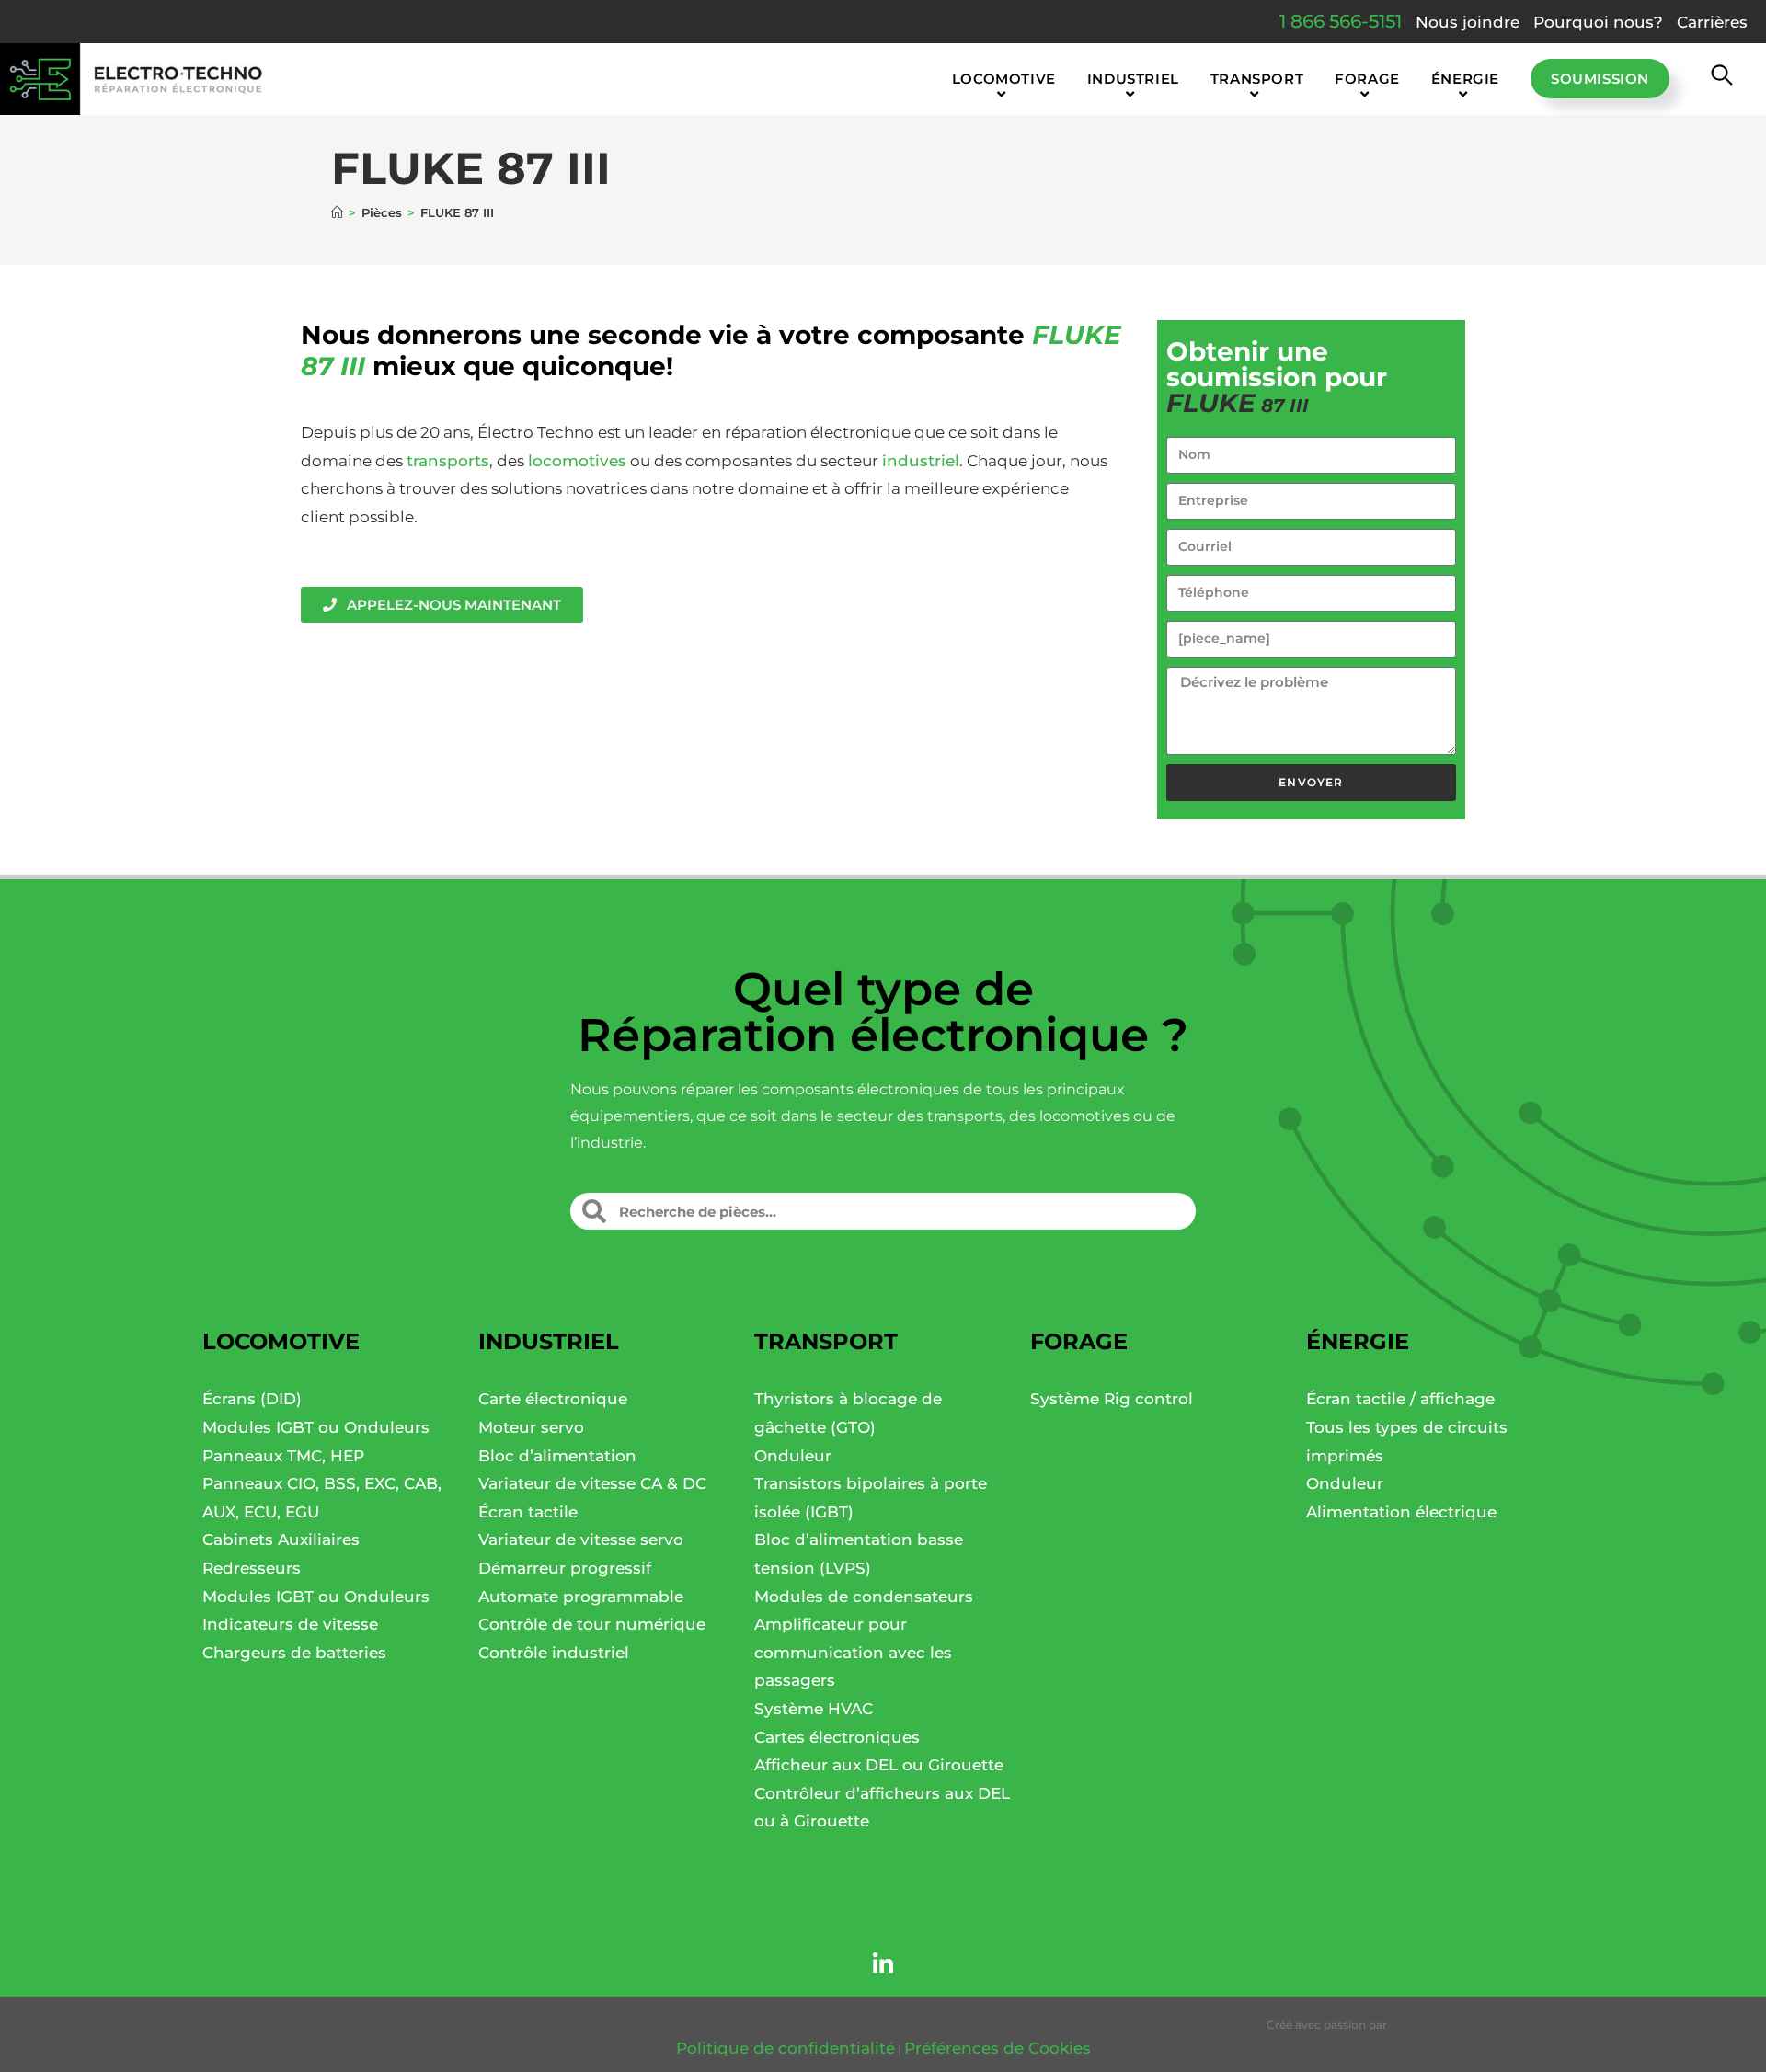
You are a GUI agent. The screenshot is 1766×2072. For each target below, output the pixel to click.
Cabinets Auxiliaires (281, 1540)
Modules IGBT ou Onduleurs (316, 1427)
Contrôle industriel (554, 1653)
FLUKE (1077, 335)
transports (448, 461)
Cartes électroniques (837, 1737)
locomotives (577, 461)
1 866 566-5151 (1341, 21)
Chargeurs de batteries (294, 1653)
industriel (921, 461)
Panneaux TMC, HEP (283, 1456)
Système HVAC (814, 1709)
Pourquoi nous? (1598, 22)
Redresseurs (252, 1568)
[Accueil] (337, 212)
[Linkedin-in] (883, 1964)
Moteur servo (531, 1427)
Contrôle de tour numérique (592, 1624)
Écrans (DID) (252, 1399)
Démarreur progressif (565, 1568)
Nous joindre (1468, 22)
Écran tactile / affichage (1400, 1399)
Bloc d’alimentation (557, 1456)
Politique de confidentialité (786, 2048)
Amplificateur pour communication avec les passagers (853, 1652)
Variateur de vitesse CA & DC (592, 1483)
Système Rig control (1112, 1399)
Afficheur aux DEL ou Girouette (879, 1765)
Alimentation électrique (1401, 1512)
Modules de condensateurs (864, 1597)
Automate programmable (581, 1597)
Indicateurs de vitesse (290, 1624)
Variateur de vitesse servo (581, 1540)
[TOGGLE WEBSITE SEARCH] (1722, 79)
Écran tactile (528, 1512)
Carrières (1712, 22)
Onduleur (793, 1456)
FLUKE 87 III (457, 212)
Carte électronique (553, 1399)
